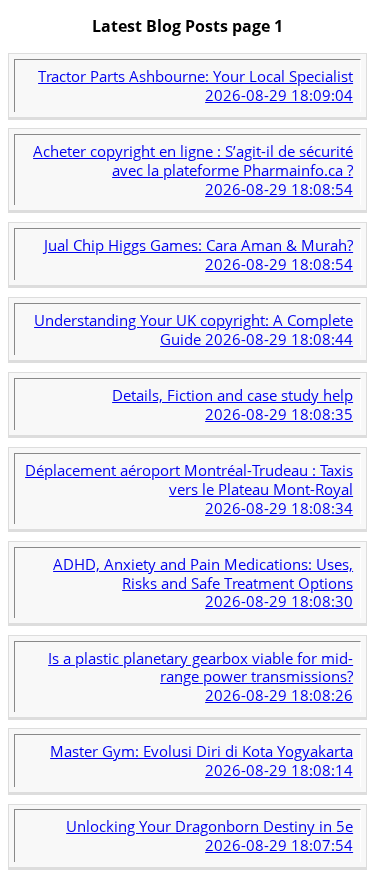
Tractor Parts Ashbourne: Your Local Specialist (195, 85)
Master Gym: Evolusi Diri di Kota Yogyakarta (201, 760)
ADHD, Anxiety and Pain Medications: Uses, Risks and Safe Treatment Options (203, 583)
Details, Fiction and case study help (232, 404)
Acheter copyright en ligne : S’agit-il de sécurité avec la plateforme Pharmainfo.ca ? (193, 170)
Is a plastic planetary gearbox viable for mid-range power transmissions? (200, 677)
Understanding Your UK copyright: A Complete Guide (193, 329)
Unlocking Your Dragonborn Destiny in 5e (209, 835)
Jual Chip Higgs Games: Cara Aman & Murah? (198, 254)
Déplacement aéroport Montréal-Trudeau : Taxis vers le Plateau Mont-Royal (189, 489)
